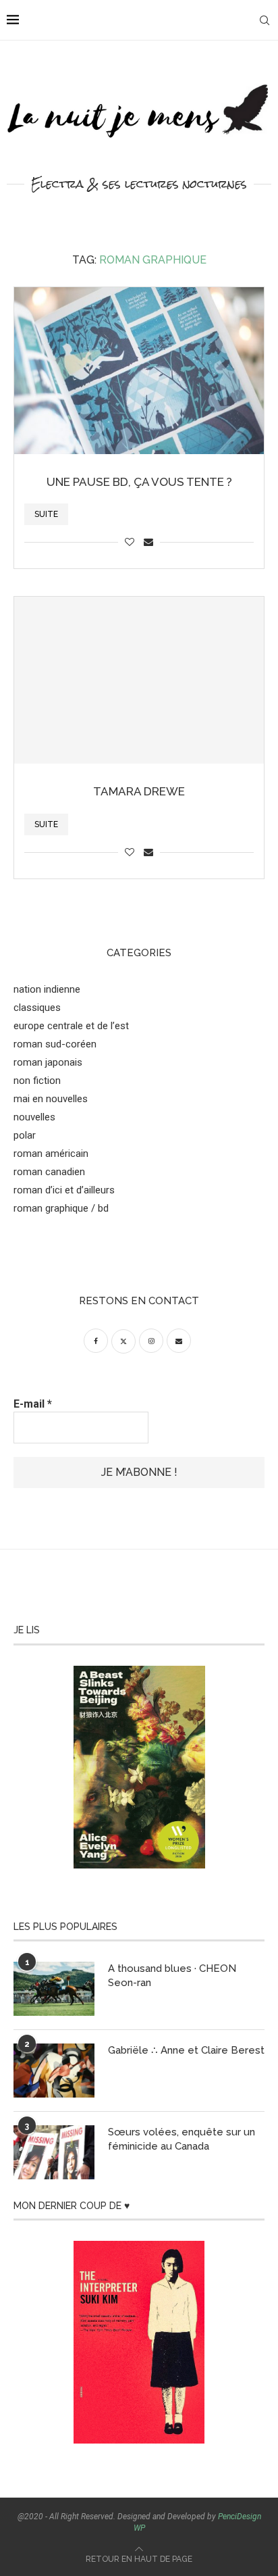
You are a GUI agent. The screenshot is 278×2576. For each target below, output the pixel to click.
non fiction (37, 1081)
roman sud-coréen (55, 1044)
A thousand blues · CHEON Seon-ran (172, 1976)
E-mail (33, 1404)
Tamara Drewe (139, 791)
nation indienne (47, 989)
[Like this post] (130, 542)
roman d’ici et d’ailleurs (64, 1190)
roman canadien (49, 1172)
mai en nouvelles (51, 1099)
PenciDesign (240, 2517)
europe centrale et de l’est (71, 1026)
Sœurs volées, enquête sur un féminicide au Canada (182, 2139)
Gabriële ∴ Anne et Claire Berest (186, 2050)
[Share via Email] (148, 542)
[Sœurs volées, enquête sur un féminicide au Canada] (54, 2152)
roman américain (51, 1154)
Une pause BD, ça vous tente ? (139, 482)
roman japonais (48, 1062)
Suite (46, 514)
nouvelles (34, 1117)
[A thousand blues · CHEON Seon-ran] (54, 1989)
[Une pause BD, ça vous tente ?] (139, 371)
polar (25, 1135)
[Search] (265, 20)
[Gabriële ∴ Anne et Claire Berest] (54, 2071)
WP (139, 2528)
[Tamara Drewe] (139, 680)
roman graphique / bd (61, 1208)
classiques (37, 1008)
